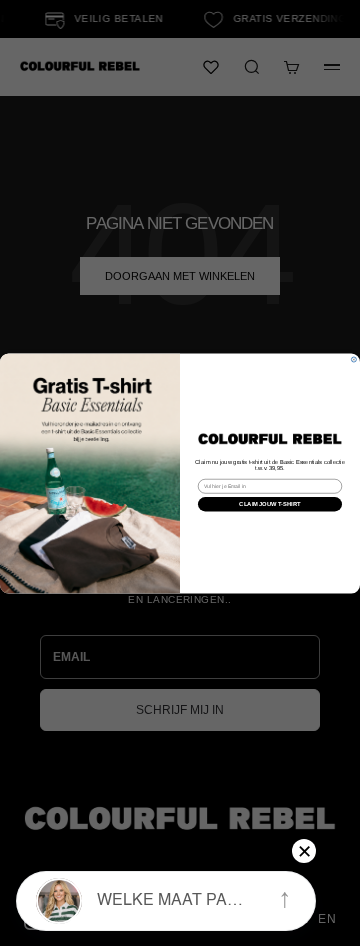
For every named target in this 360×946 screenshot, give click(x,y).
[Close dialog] (353, 359)
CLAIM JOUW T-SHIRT (269, 503)
